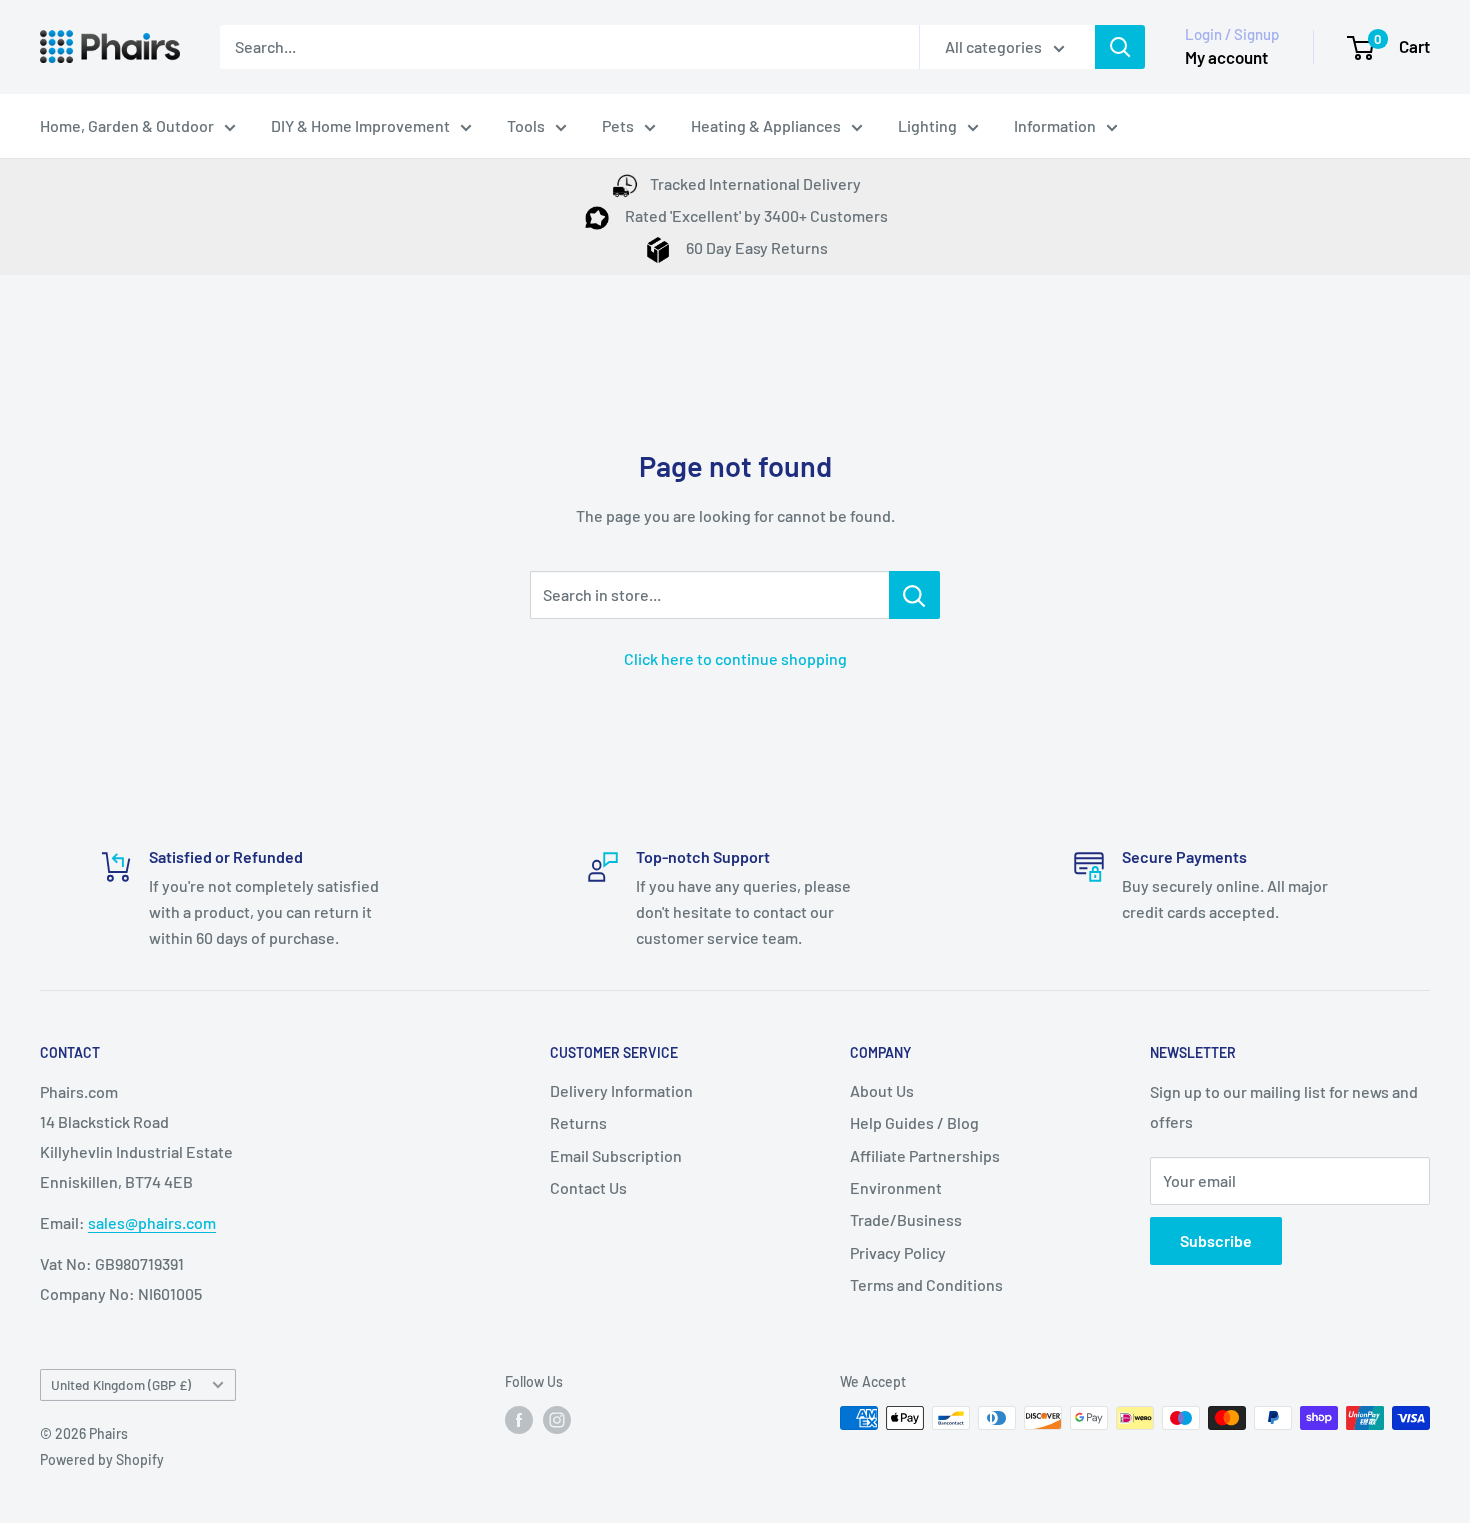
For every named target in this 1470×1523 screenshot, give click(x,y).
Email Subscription (616, 1155)
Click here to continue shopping (735, 658)
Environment (896, 1187)
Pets (618, 125)
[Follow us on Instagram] (557, 1420)
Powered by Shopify (102, 1459)
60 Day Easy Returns (755, 247)
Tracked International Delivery (755, 183)
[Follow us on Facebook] (519, 1420)
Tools (526, 125)
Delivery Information (621, 1090)
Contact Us (588, 1187)
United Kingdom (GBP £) (121, 1384)
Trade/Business (906, 1219)
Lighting (927, 125)
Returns (578, 1122)
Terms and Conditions (926, 1284)
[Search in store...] (914, 595)
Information (1055, 125)
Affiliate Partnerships (925, 1155)
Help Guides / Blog (914, 1122)
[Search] (1120, 47)
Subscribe (1216, 1240)
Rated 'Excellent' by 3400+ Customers (755, 215)
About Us (882, 1090)
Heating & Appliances (766, 125)
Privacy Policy (898, 1252)
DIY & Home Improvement (360, 125)
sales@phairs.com (152, 1222)
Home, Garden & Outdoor (127, 125)
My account (1226, 57)
